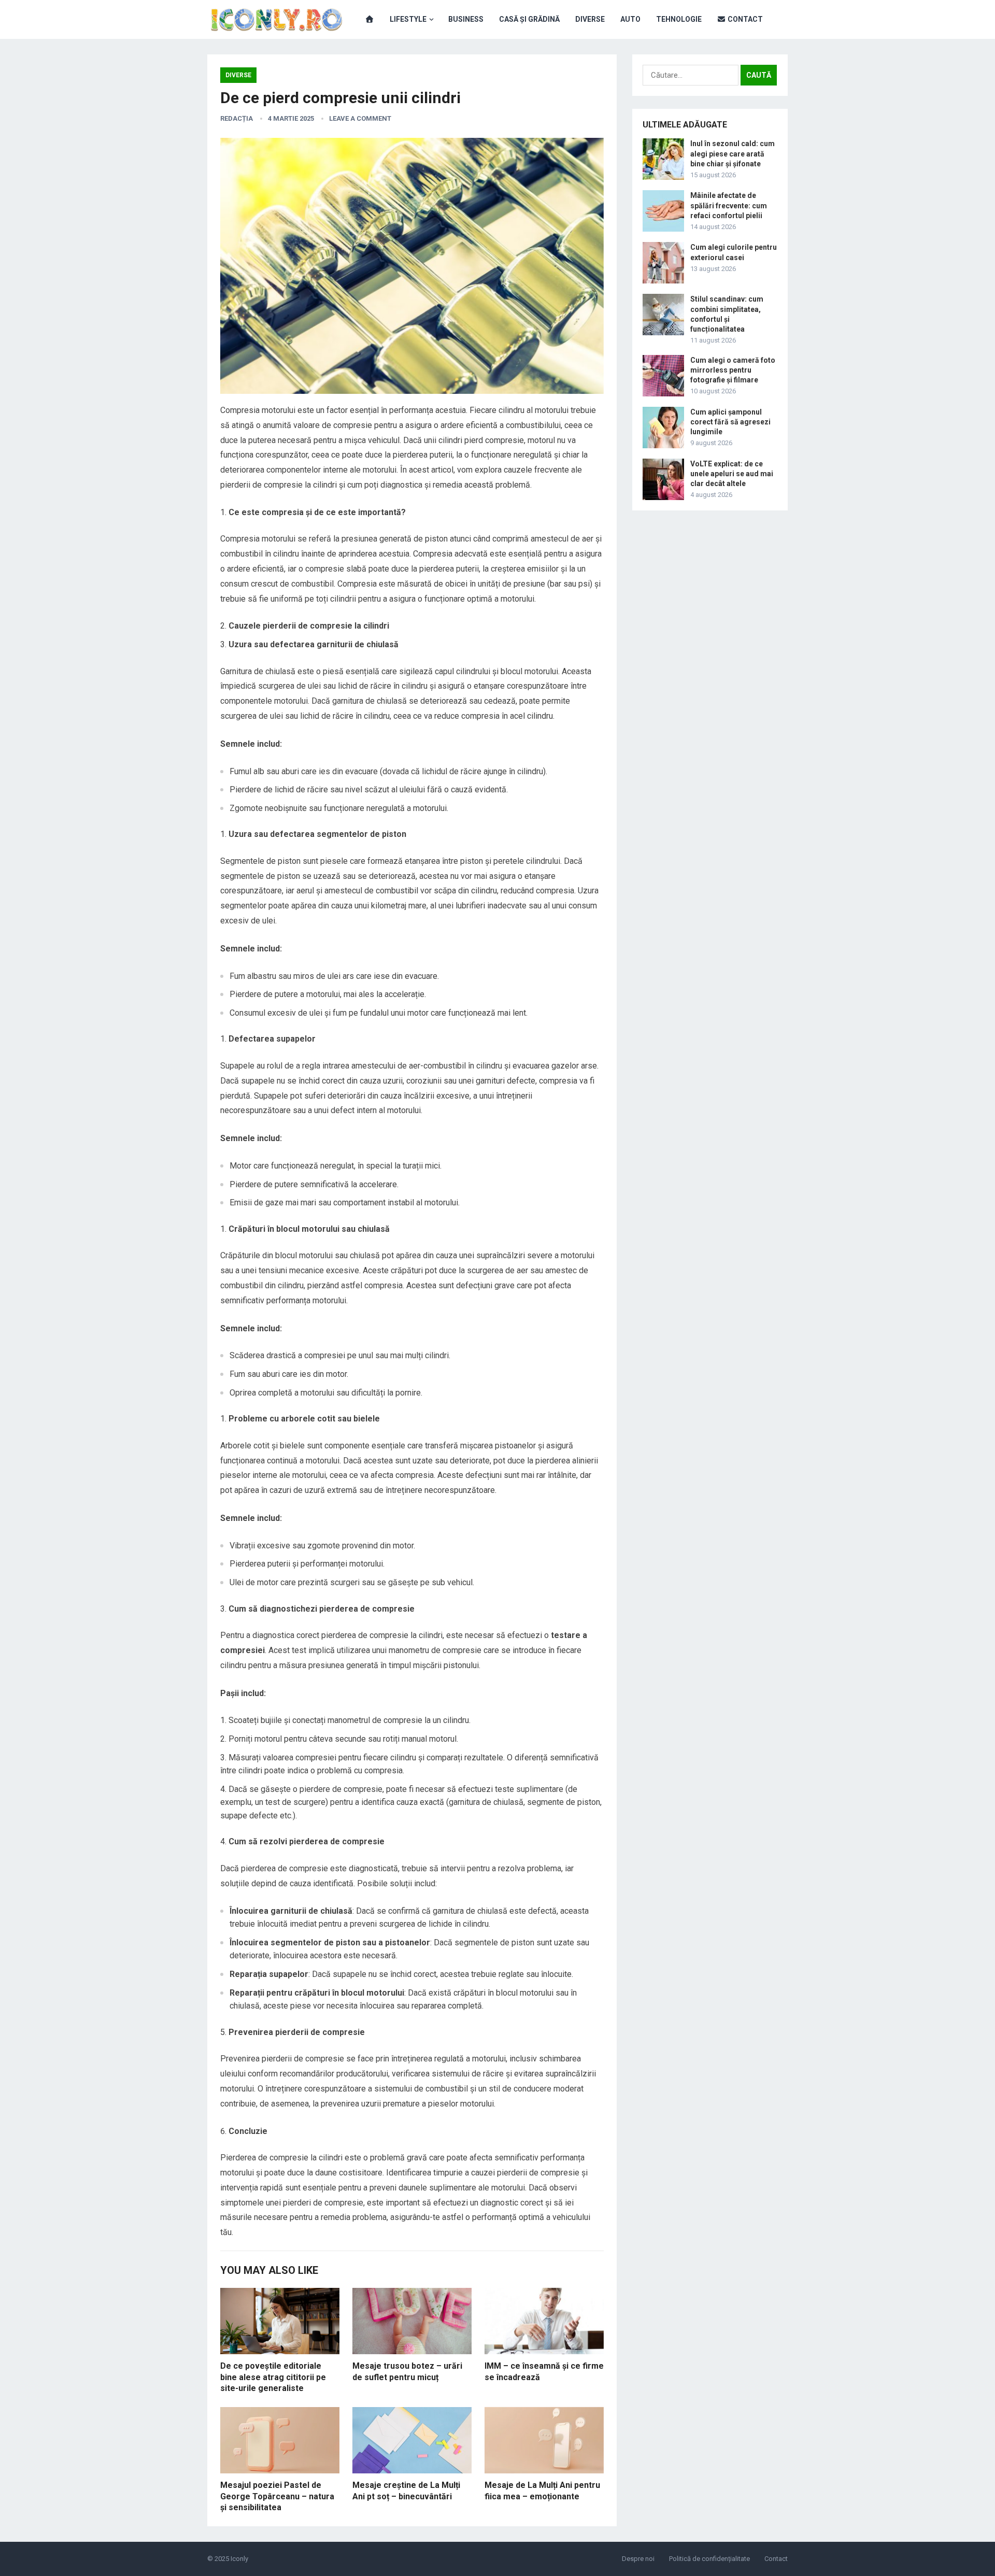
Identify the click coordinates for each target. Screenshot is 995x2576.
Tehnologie (679, 19)
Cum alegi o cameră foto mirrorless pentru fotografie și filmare (733, 370)
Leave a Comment (360, 118)
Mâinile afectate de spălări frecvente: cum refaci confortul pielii (729, 205)
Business (466, 19)
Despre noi (638, 2559)
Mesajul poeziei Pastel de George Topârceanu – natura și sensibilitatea (277, 2496)
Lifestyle (408, 19)
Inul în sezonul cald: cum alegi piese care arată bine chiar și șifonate (733, 153)
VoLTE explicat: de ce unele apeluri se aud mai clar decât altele (732, 474)
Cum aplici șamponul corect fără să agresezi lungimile (730, 422)
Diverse (590, 19)
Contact (744, 19)
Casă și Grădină (529, 19)
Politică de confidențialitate (709, 2559)
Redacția (237, 118)
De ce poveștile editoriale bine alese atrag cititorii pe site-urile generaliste (273, 2377)
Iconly (239, 2559)
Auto (630, 19)
